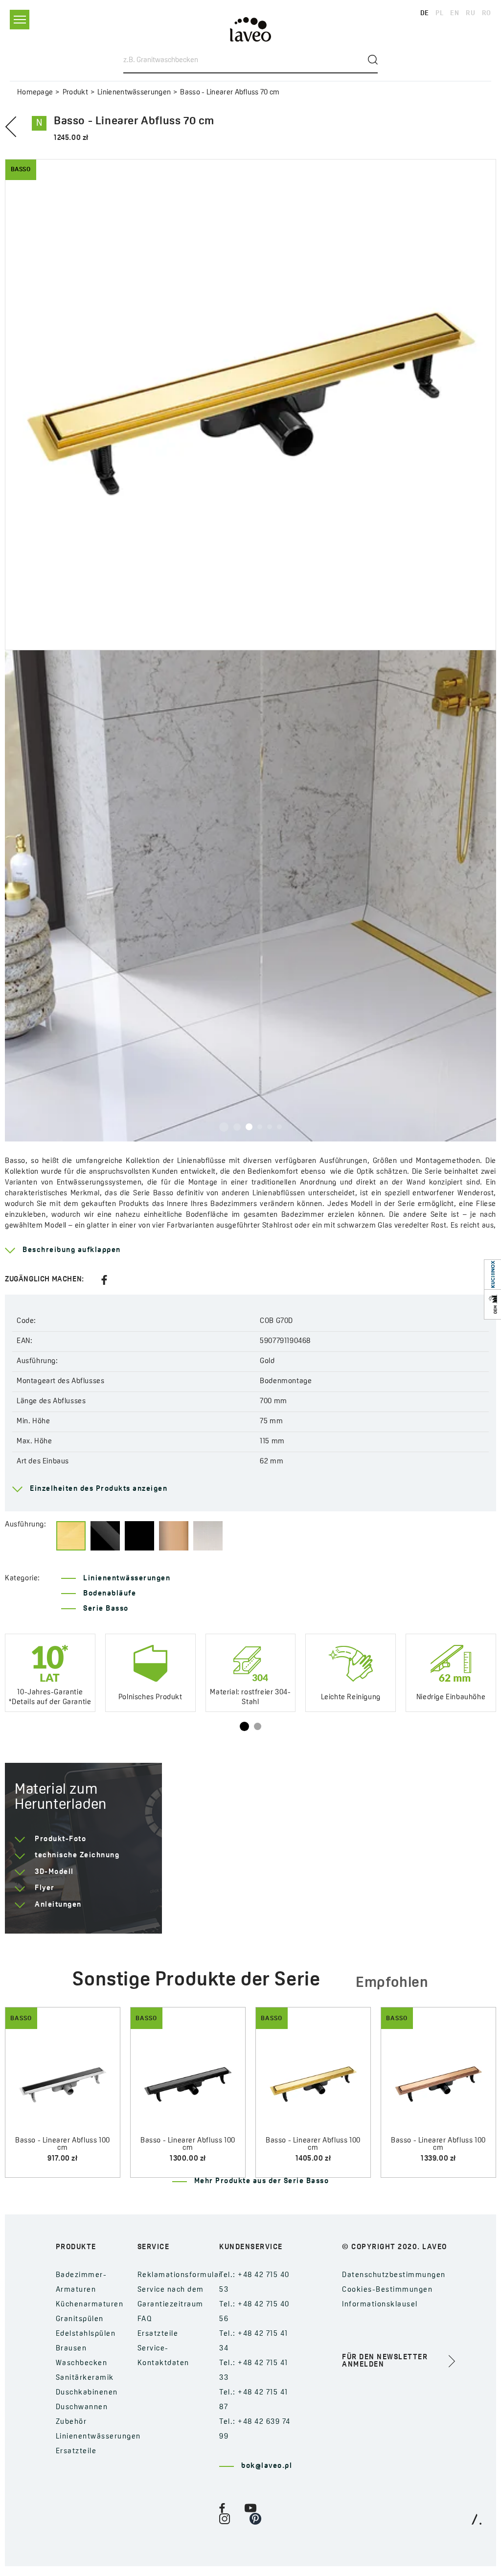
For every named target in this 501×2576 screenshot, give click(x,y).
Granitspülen (80, 2319)
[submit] (373, 60)
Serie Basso (106, 1609)
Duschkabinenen (87, 2393)
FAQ (145, 2319)
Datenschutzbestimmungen (394, 2275)
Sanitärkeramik (85, 2378)
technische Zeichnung (77, 1856)
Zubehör (71, 2422)
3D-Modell (54, 1872)
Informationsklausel (380, 2305)
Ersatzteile (76, 2451)
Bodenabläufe (110, 1594)
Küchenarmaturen (90, 2305)
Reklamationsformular (180, 2275)
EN (455, 13)
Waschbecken (82, 2363)
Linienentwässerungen (134, 93)
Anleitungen (58, 1905)
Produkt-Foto (60, 1839)
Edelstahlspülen (86, 2334)
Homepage (35, 93)
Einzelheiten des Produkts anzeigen (99, 1489)
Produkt (75, 93)
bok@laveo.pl (267, 2466)
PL (439, 13)
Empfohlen (392, 1983)
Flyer (45, 1888)
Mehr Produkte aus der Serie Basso (262, 2181)
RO (487, 13)
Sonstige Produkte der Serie (196, 1981)
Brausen (71, 2349)
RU (470, 13)
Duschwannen (82, 2407)
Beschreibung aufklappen (72, 1250)
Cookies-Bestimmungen (387, 2290)
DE (425, 13)
